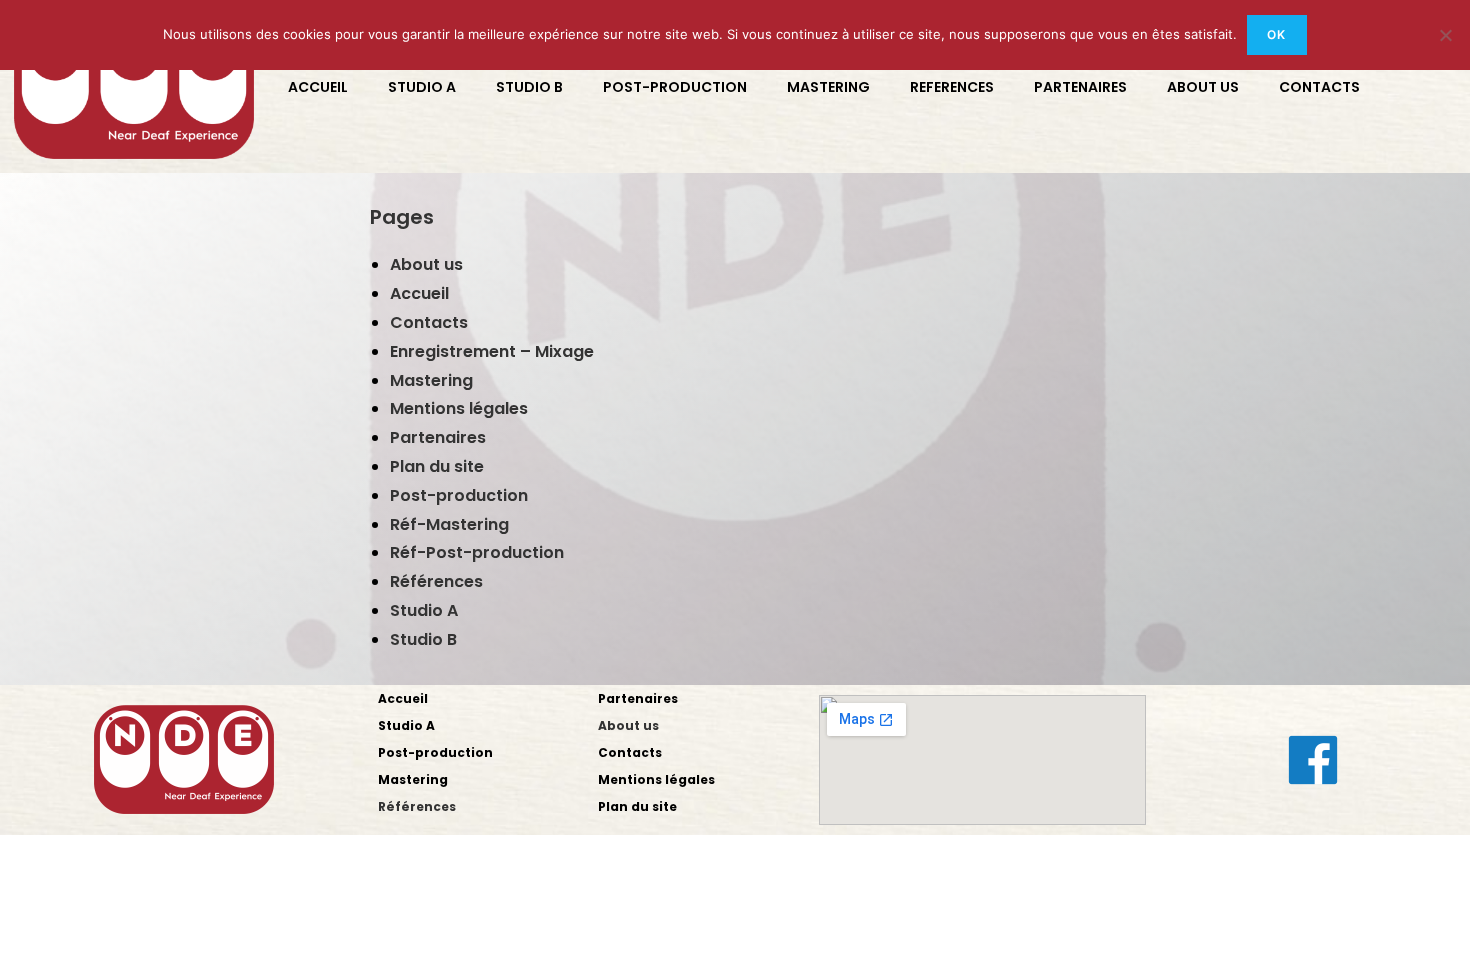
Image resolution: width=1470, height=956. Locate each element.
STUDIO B (529, 87)
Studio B (423, 639)
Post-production (459, 495)
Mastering (431, 380)
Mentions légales (459, 408)
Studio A (424, 610)
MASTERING (828, 87)
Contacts (429, 322)
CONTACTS (1319, 87)
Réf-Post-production (477, 552)
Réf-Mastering (449, 524)
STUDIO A (422, 87)
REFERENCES (952, 87)
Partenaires (438, 437)
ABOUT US (1203, 87)
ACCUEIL (318, 87)
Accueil (419, 293)
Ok (1276, 34)
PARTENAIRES (1080, 87)
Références (436, 581)
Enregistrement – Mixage (492, 351)
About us (426, 264)
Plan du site (437, 466)
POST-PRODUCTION (675, 87)
